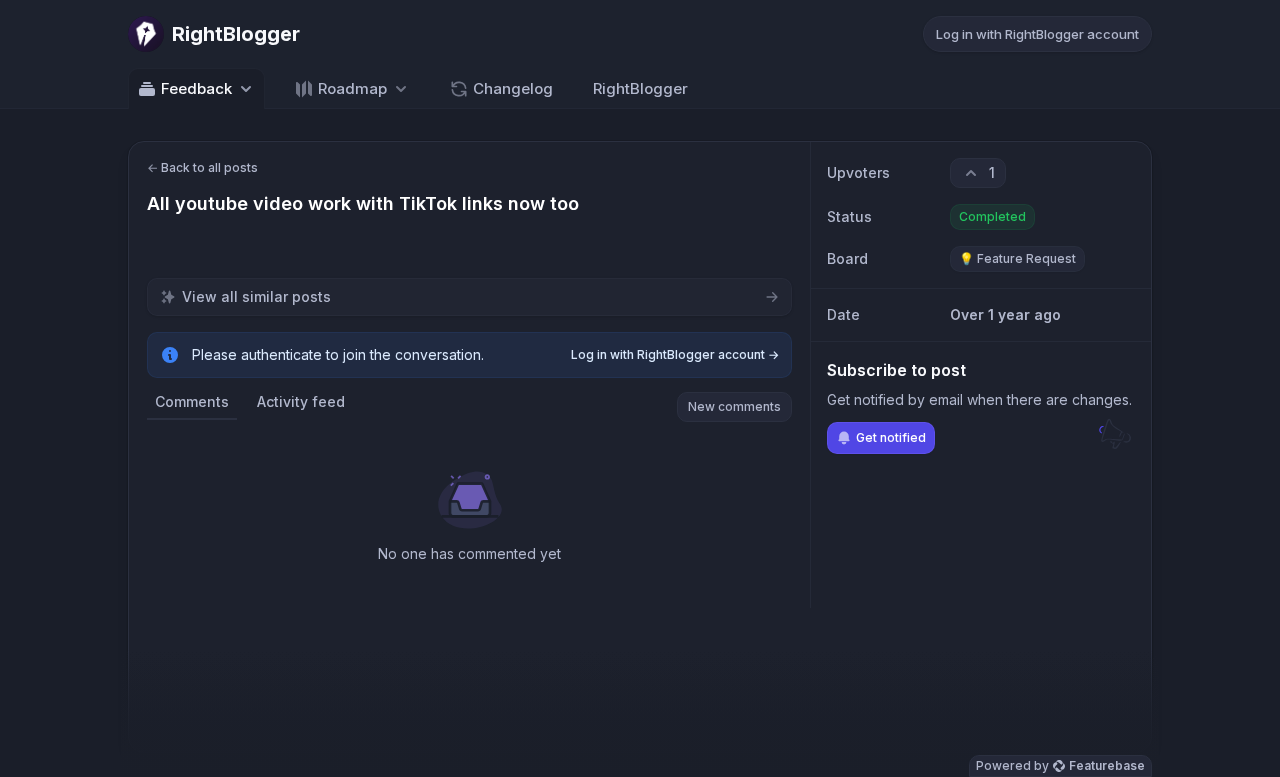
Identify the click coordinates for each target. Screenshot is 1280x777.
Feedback (196, 88)
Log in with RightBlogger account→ (675, 354)
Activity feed (301, 401)
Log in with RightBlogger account (1037, 34)
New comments (734, 406)
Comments (192, 401)
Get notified (891, 437)
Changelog (513, 88)
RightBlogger (640, 88)
